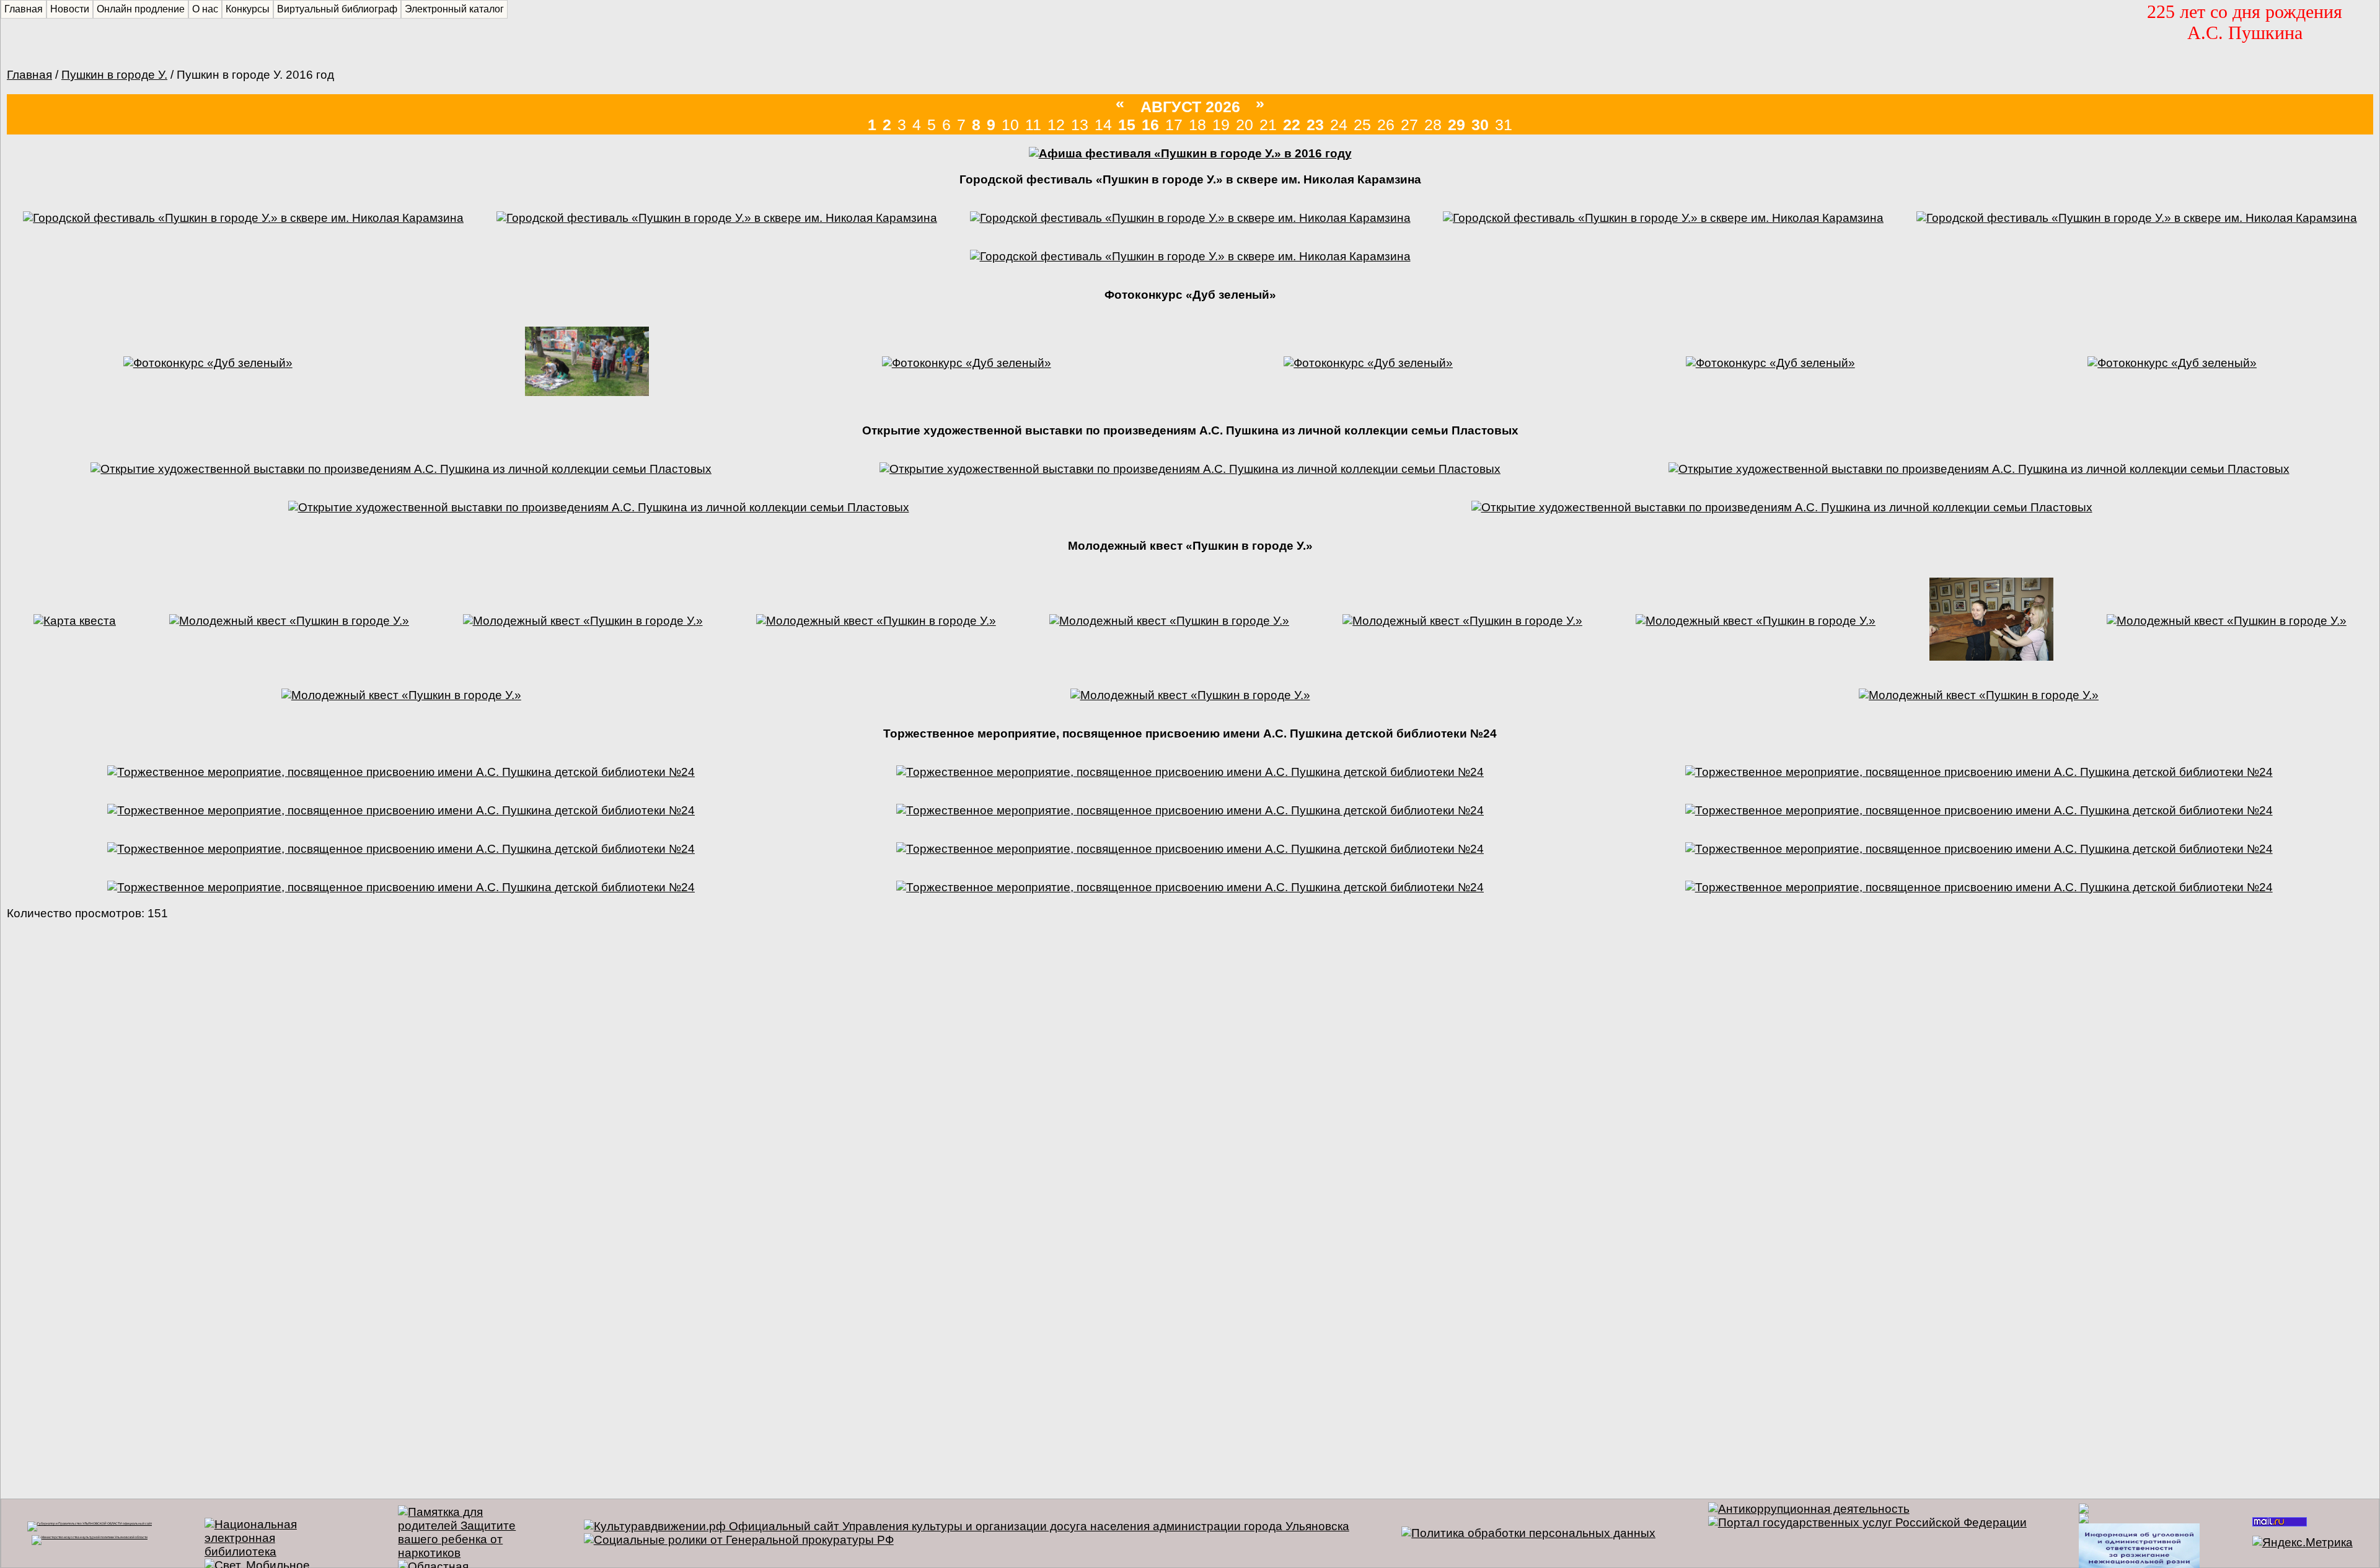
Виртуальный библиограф (337, 9)
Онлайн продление (141, 9)
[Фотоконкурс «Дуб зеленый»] (208, 363)
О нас (205, 9)
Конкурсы (248, 9)
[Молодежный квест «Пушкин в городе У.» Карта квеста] (75, 621)
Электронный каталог (454, 9)
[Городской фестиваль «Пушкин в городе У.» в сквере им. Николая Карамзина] (243, 218)
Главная (29, 75)
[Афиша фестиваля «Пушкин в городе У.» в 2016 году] (1190, 153)
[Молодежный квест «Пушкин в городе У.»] (289, 621)
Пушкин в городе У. (114, 75)
